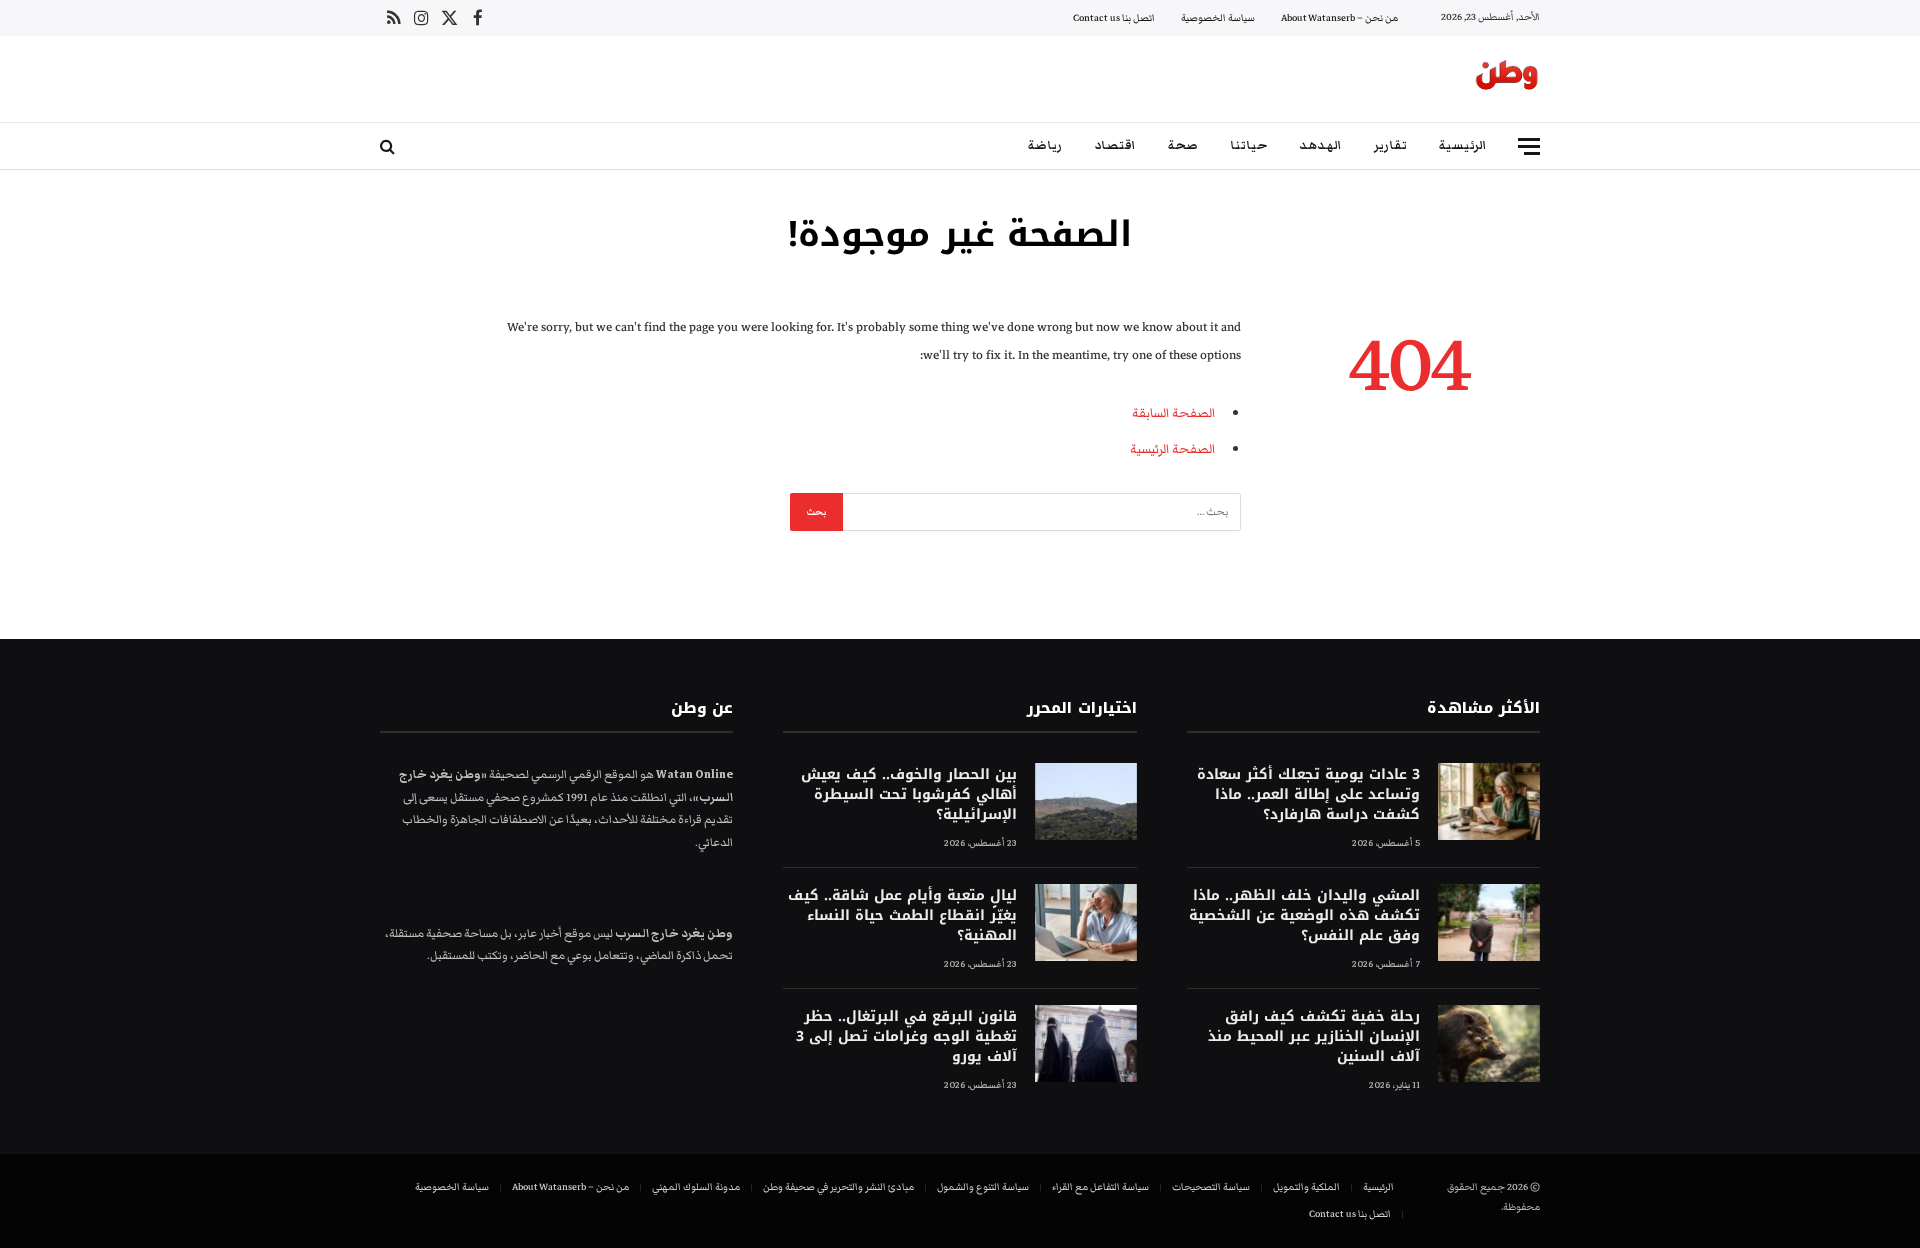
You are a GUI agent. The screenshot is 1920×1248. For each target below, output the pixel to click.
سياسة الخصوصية (1218, 18)
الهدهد (1320, 145)
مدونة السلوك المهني (696, 1187)
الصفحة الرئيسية (1172, 449)
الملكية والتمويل (1306, 1187)
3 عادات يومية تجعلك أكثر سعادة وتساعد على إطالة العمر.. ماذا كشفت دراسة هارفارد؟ (1308, 795)
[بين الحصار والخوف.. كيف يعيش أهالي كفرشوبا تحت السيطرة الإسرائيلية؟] (1086, 801)
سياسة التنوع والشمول (983, 1187)
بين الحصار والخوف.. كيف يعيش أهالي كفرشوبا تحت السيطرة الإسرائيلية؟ (908, 795)
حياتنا (1248, 145)
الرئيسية (1463, 145)
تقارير (1390, 145)
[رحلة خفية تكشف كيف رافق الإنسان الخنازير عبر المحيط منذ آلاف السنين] (1489, 1043)
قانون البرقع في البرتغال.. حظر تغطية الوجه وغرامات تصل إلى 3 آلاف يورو (906, 1037)
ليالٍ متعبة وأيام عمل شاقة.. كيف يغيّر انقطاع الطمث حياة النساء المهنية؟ (902, 916)
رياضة (1045, 145)
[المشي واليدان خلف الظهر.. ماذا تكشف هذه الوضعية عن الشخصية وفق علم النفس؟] (1489, 922)
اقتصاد (1115, 145)
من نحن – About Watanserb (1339, 18)
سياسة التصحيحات (1211, 1187)
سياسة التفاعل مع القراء (1100, 1187)
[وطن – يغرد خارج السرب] (1507, 79)
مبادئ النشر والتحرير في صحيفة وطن (838, 1187)
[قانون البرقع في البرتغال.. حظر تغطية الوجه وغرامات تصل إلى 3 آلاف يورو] (1086, 1043)
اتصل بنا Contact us (1114, 18)
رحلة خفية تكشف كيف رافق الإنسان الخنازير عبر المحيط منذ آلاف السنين (1314, 1037)
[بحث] (389, 146)
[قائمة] (1529, 146)
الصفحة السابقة (1173, 413)
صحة (1183, 145)
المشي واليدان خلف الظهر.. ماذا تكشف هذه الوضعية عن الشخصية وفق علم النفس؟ (1304, 916)
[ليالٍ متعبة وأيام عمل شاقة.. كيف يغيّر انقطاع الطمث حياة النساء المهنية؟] (1086, 922)
